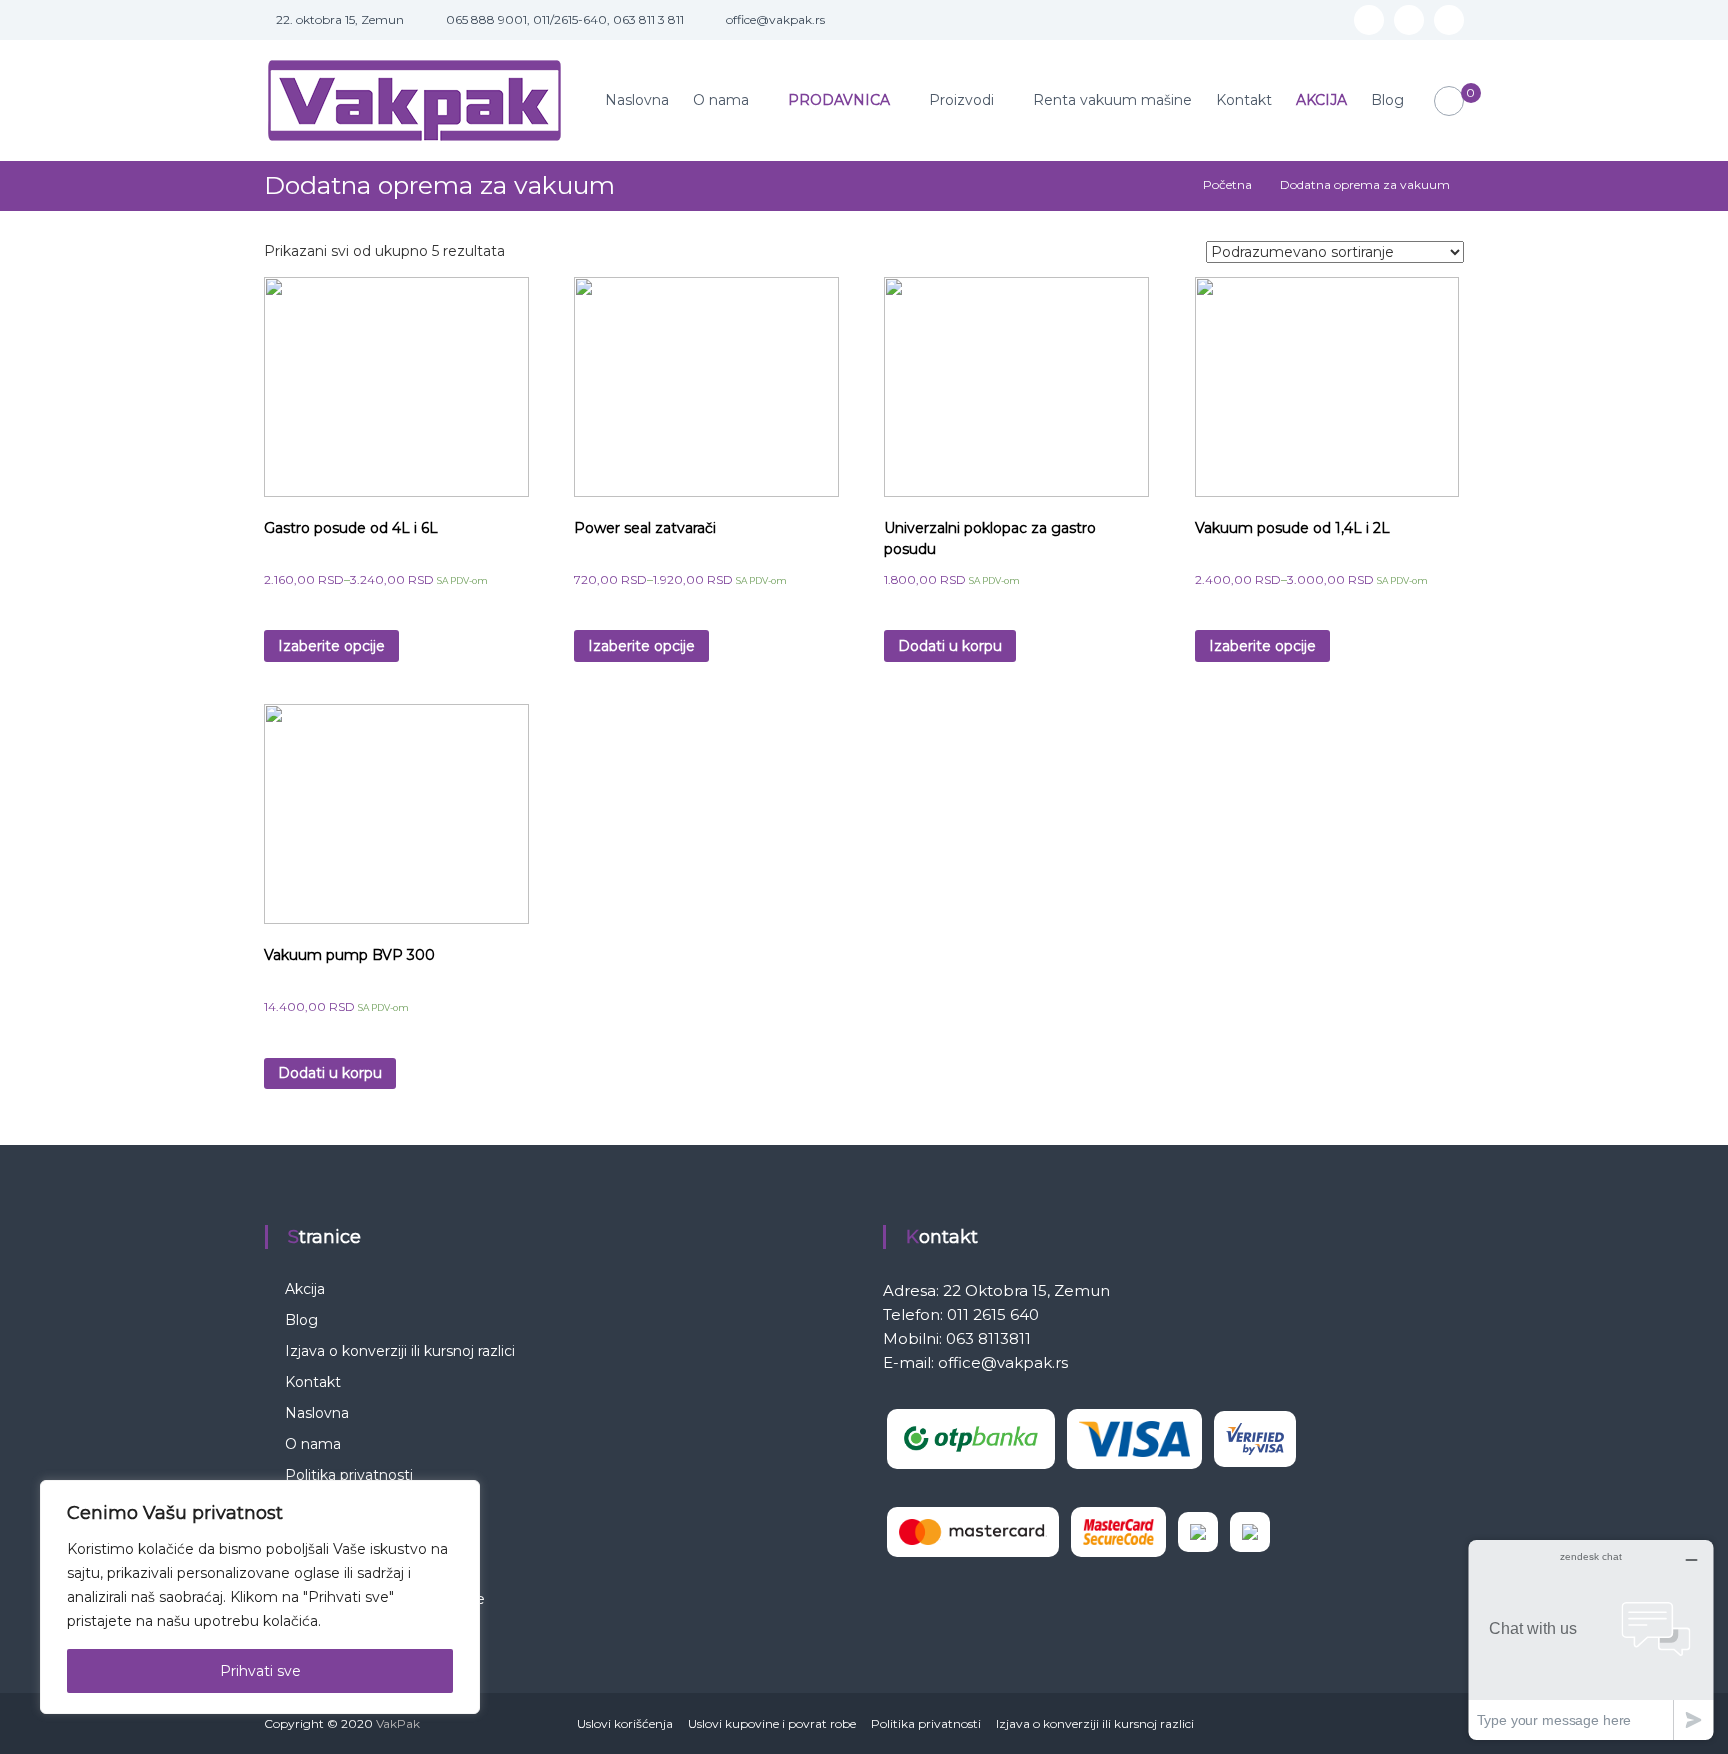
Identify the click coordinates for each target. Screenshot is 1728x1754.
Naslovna (637, 100)
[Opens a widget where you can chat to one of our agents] (1591, 1639)
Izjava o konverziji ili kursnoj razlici (400, 1351)
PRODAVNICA (839, 100)
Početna (1227, 184)
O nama (721, 100)
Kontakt (1244, 100)
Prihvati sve (260, 1671)
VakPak (398, 1723)
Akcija (305, 1289)
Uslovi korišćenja (625, 1723)
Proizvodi (961, 100)
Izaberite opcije (331, 646)
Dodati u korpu (950, 646)
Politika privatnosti (349, 1475)
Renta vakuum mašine (1112, 100)
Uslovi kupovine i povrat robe (772, 1723)
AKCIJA (1321, 100)
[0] (1449, 102)
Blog (1387, 100)
